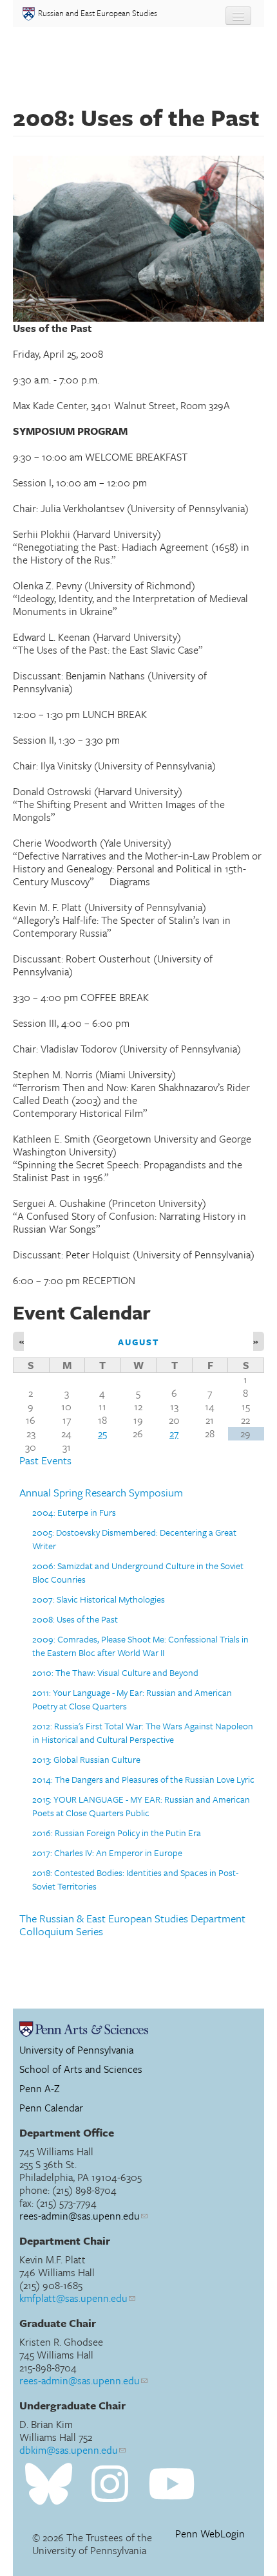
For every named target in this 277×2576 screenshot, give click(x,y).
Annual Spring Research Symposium (101, 1493)
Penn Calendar (51, 2108)
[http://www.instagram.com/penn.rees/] (110, 2484)
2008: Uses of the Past (75, 1619)
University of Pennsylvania (76, 2050)
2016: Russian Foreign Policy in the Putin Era (117, 1833)
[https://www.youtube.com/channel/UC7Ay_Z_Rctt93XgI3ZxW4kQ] (172, 2484)
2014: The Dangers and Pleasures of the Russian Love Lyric (143, 1779)
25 (102, 1433)
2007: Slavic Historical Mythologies (99, 1599)
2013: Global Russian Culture (86, 1759)
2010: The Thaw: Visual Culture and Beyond (115, 1672)
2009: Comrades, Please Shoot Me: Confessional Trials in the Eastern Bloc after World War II (140, 1646)
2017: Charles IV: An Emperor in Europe (107, 1853)
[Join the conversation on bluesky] (49, 2484)
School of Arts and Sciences (81, 2069)
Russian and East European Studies (98, 13)
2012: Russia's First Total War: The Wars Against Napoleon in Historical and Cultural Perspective (143, 1733)
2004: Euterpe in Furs (74, 1512)
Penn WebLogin (210, 2534)
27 (174, 1433)
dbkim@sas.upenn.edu (69, 2450)
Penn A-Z (40, 2088)
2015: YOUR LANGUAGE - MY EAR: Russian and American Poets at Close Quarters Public (141, 1806)
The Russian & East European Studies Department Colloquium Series (132, 1925)
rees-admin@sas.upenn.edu (80, 2216)
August (139, 1342)
